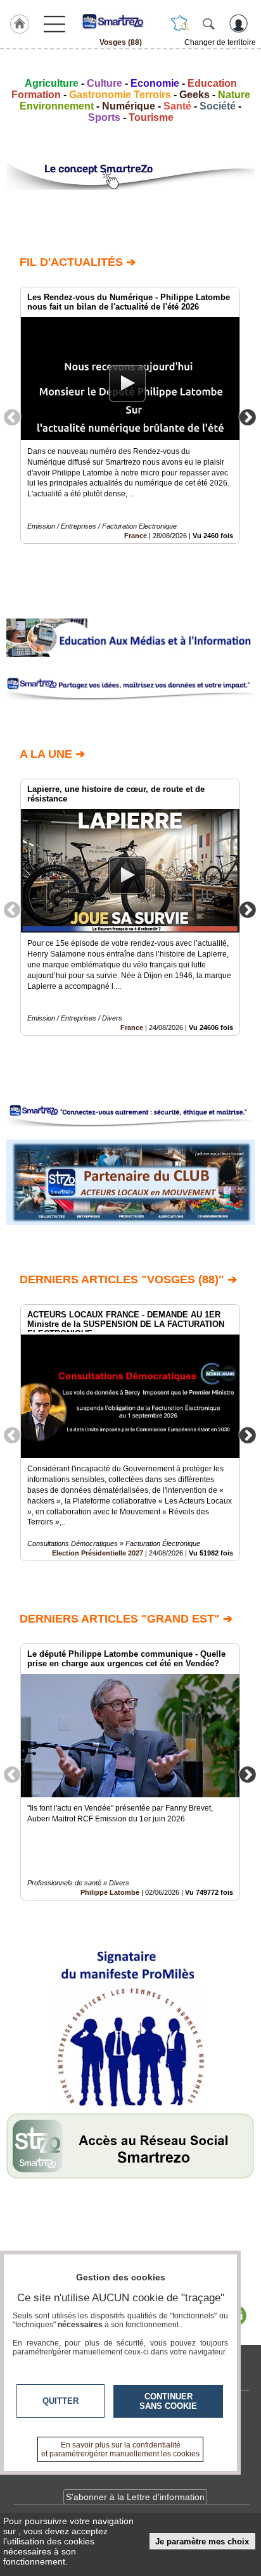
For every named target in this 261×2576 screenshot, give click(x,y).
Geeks (194, 95)
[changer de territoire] (180, 23)
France (136, 536)
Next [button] (248, 417)
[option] (130, 415)
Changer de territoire (220, 42)
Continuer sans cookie (168, 2401)
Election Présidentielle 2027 (98, 1553)
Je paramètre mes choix (202, 2541)
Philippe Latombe (110, 1892)
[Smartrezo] (120, 21)
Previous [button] (12, 417)
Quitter (60, 2401)
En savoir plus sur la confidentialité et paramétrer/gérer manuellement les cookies (120, 2449)
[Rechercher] (208, 23)
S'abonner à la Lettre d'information (135, 2497)
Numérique (129, 106)
